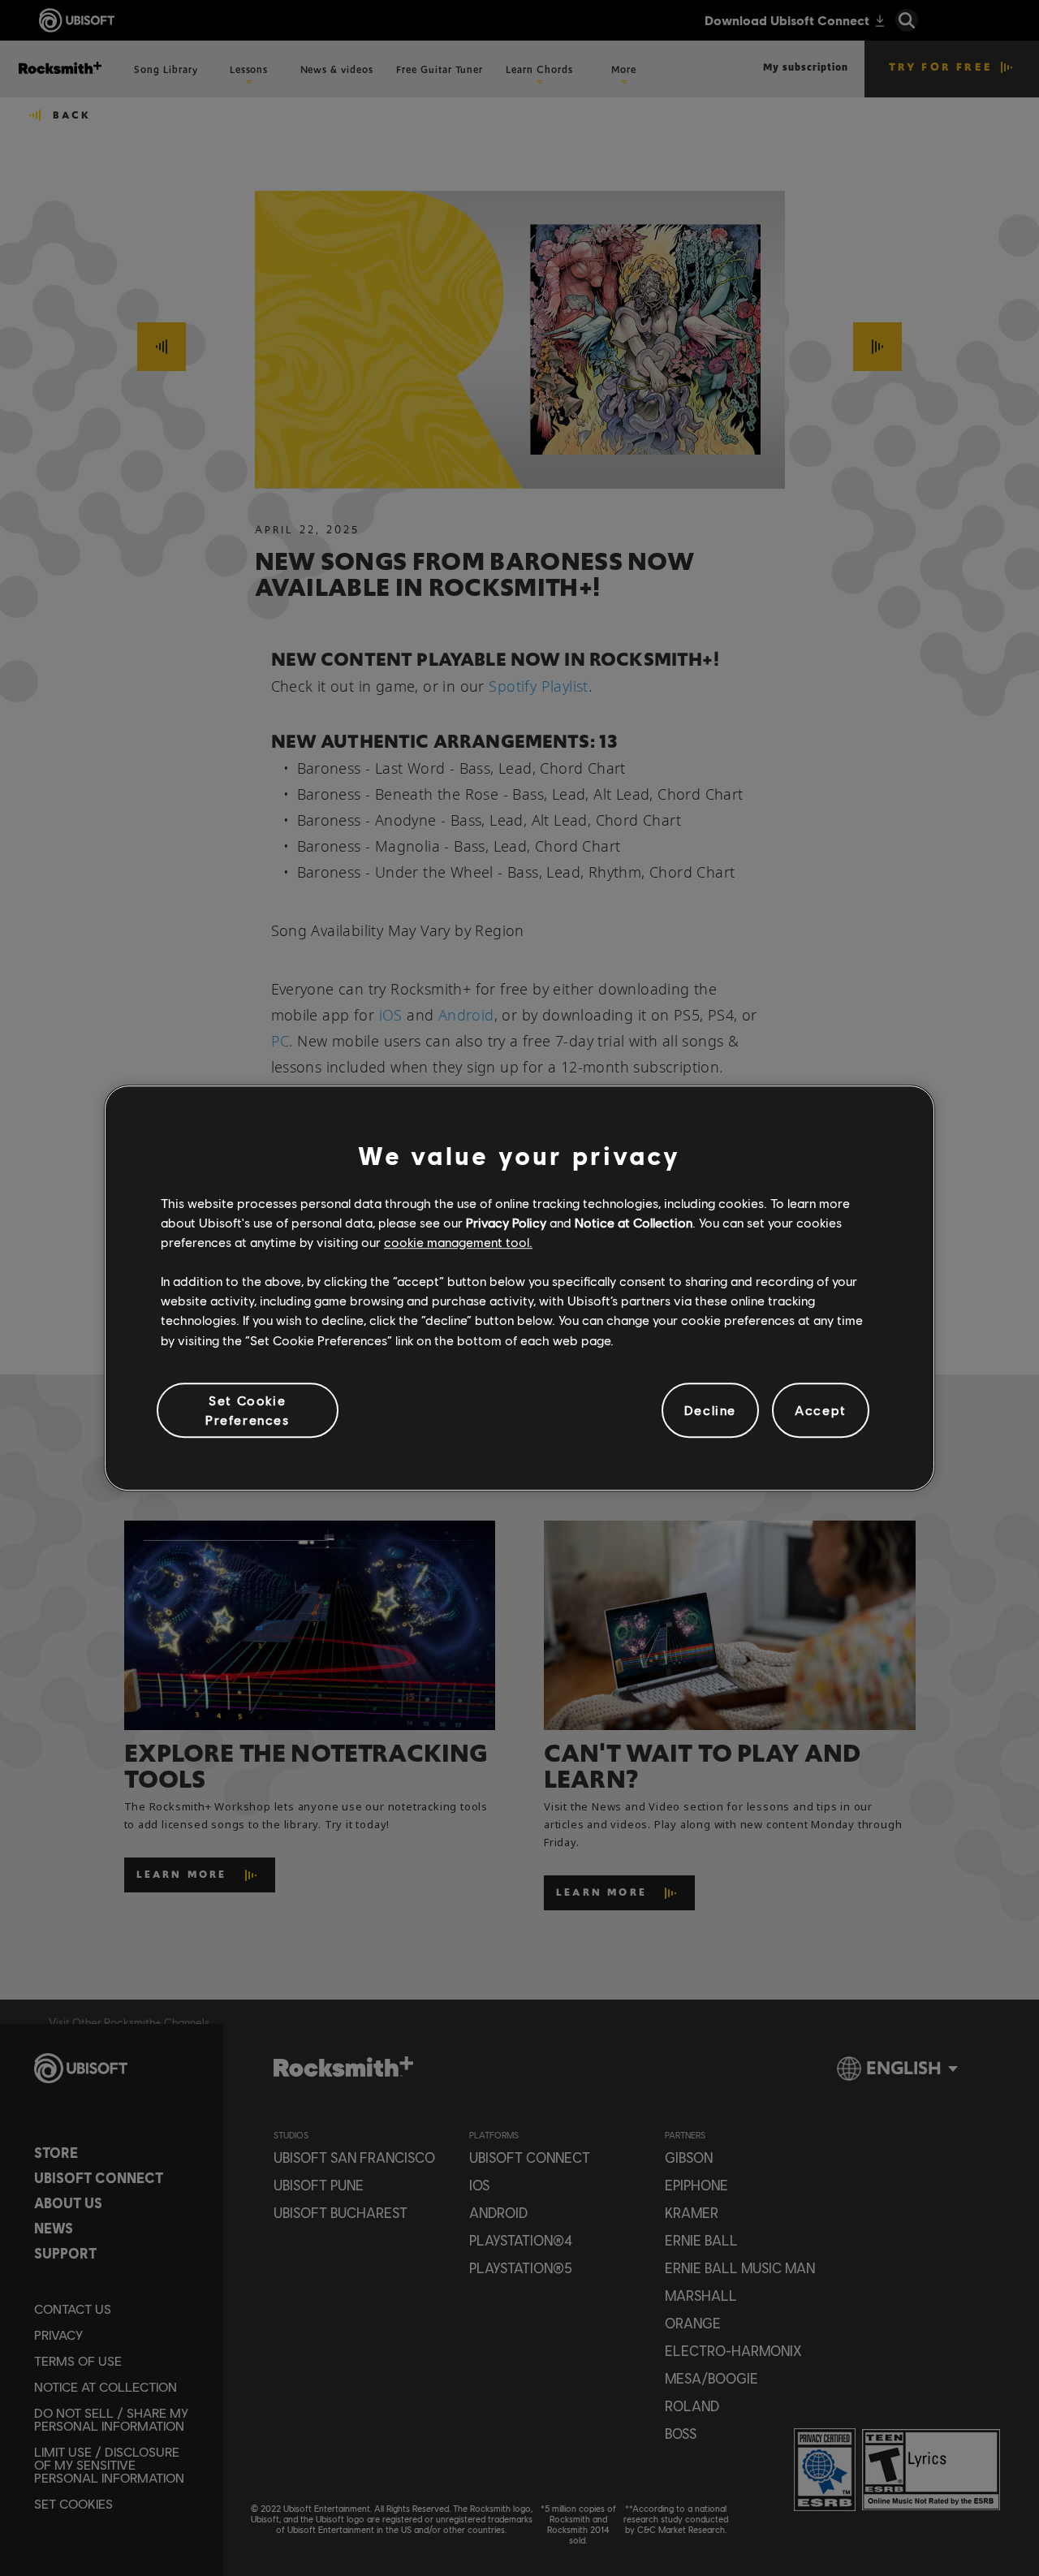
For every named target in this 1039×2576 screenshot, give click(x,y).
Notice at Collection (634, 1222)
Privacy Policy (506, 1222)
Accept (821, 1410)
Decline (710, 1410)
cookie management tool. (458, 1242)
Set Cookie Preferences (248, 1410)
